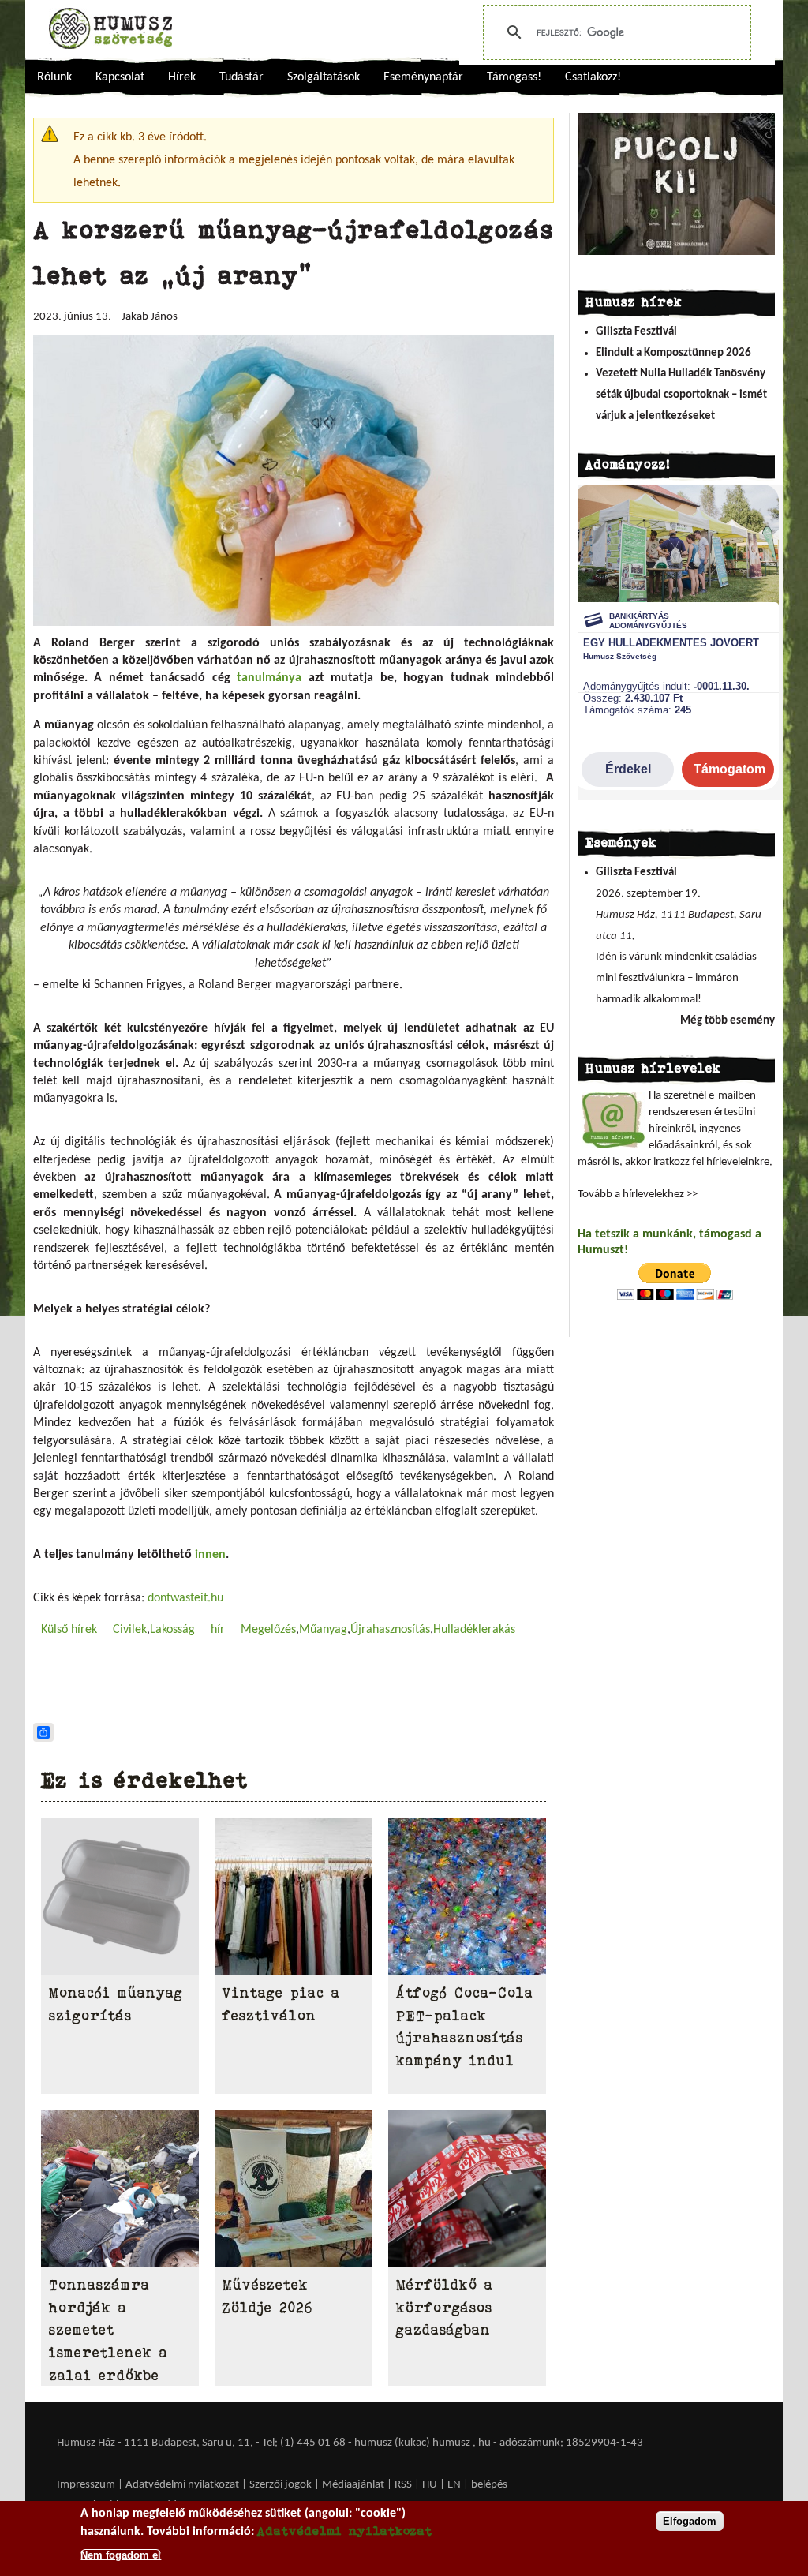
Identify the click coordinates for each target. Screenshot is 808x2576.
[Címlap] (110, 28)
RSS (403, 2485)
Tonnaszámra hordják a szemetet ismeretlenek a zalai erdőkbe (108, 2330)
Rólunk (54, 77)
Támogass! (514, 77)
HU (430, 2485)
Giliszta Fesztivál (636, 332)
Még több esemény (728, 1021)
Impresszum (86, 2485)
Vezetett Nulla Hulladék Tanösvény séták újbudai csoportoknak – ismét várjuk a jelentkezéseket (681, 395)
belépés (489, 2485)
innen (210, 1555)
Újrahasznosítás (390, 1630)
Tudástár (241, 77)
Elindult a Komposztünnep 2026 (673, 353)
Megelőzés (268, 1630)
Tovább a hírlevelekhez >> (638, 1194)
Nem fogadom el (121, 2555)
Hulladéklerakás (474, 1630)
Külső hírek (69, 1630)
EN (454, 2485)
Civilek (130, 1630)
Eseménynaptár (423, 77)
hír (218, 1630)
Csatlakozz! (593, 77)
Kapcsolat (120, 77)
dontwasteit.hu (185, 1598)
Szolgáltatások (324, 77)
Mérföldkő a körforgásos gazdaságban (445, 2308)
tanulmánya (269, 678)
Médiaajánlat (354, 2485)
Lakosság (172, 1630)
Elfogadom (690, 2521)
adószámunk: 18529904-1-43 (571, 2443)
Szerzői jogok (281, 2485)
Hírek (182, 77)
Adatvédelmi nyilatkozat (182, 2485)
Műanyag (323, 1630)
